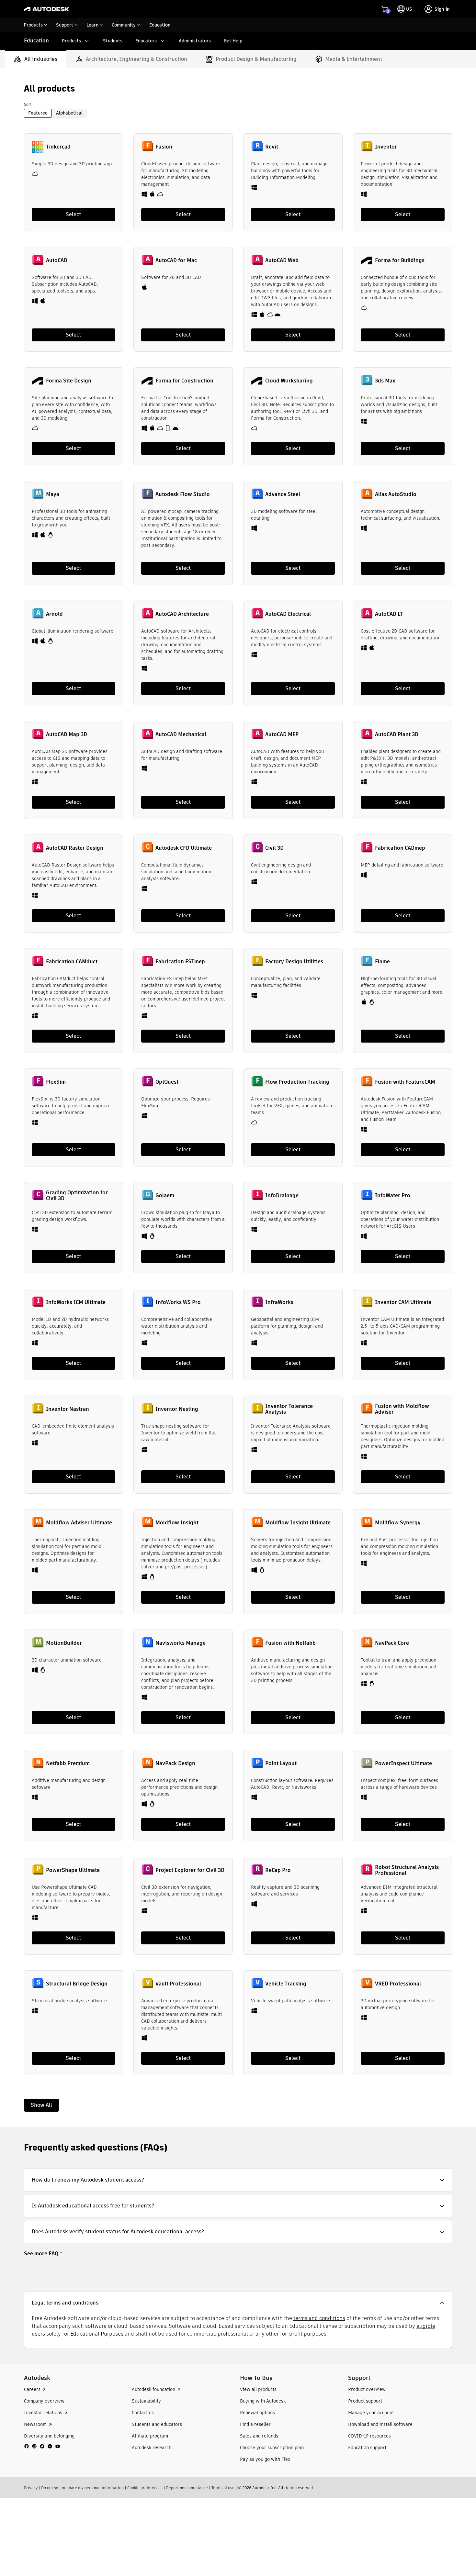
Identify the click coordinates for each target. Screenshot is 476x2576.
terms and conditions (319, 2417)
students (215, 128)
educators (241, 128)
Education (36, 41)
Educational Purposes (97, 2432)
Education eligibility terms (419, 77)
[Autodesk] (47, 9)
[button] (238, 2279)
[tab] (36, 158)
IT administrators (288, 128)
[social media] (42, 2545)
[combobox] (142, 9)
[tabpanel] (238, 1197)
